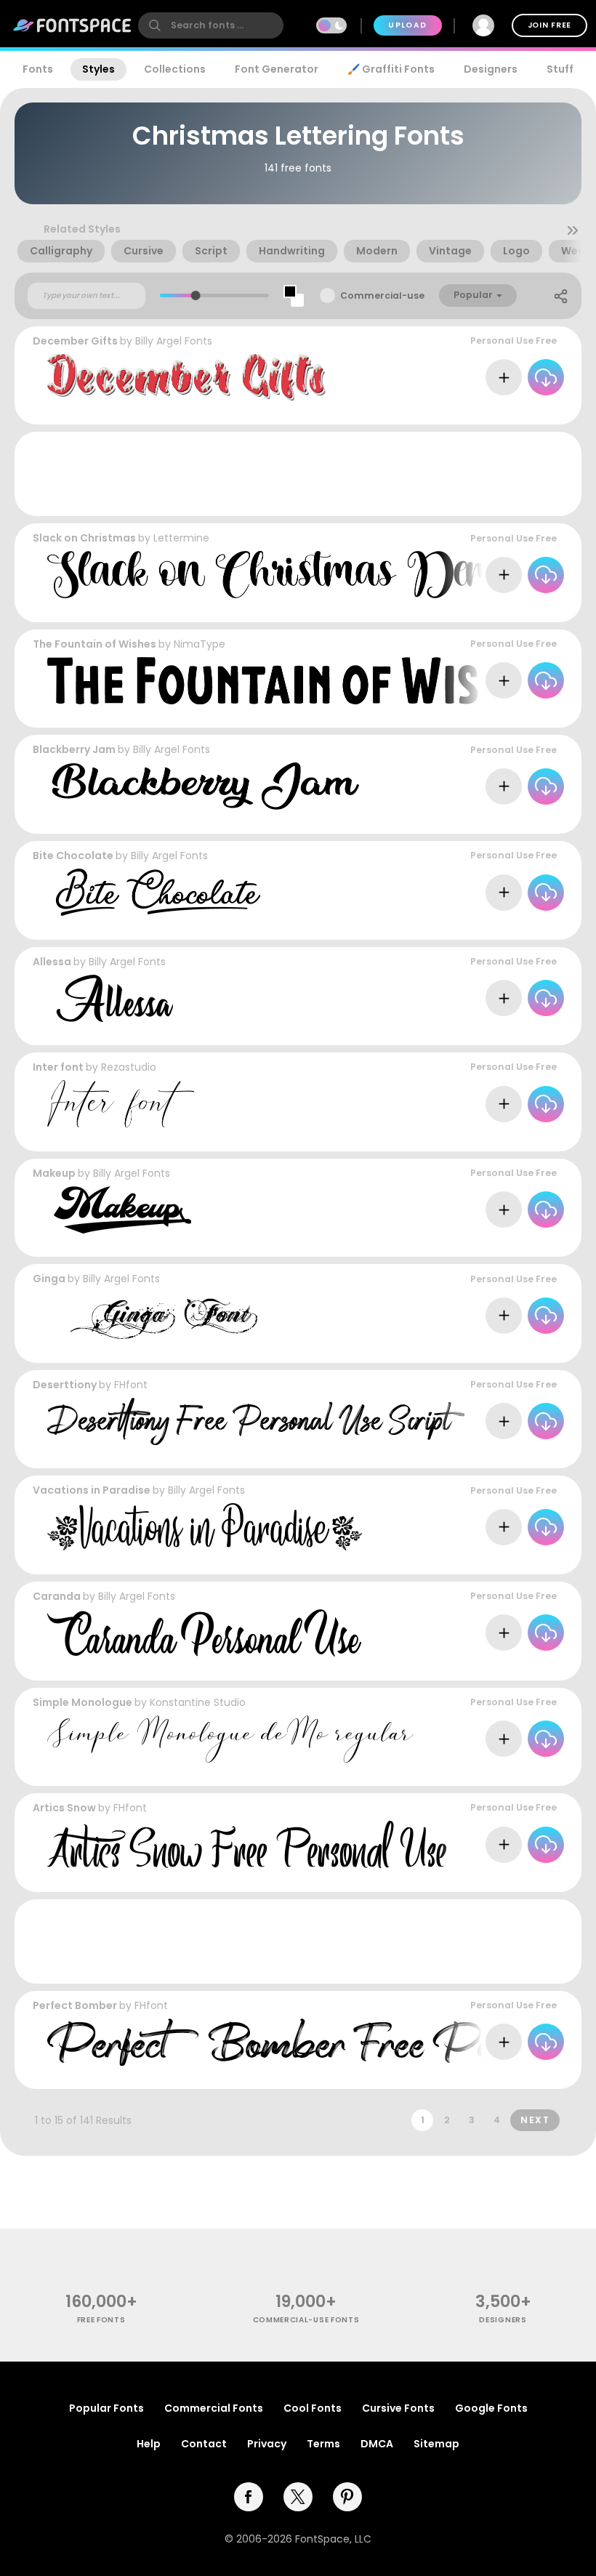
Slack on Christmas (84, 538)
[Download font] (546, 377)
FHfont (131, 1385)
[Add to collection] (504, 377)
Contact (204, 2444)
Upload (407, 25)
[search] (211, 25)
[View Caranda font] (204, 1633)
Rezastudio (129, 1067)
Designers (491, 69)
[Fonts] (73, 25)
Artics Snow (64, 1808)
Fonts (38, 69)
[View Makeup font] (119, 1210)
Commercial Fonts (214, 2408)
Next (535, 2120)
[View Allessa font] (110, 998)
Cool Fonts (313, 2408)
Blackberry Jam (74, 749)
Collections (175, 69)
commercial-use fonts (306, 2320)
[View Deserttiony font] (256, 1421)
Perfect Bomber (75, 2005)
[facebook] (249, 2497)
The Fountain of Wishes (94, 644)
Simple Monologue (82, 1702)
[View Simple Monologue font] (230, 1739)
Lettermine (181, 538)
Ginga (49, 1279)
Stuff (560, 69)
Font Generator (277, 69)
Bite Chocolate (73, 856)
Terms (323, 2444)
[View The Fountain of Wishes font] (300, 681)
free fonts (101, 2320)
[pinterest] (347, 2497)
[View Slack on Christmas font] (282, 575)
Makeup (54, 1173)
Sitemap (436, 2444)
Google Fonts (491, 2408)
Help (149, 2444)
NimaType (200, 644)
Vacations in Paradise (92, 1490)
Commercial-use (382, 295)
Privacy (267, 2444)
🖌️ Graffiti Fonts (391, 69)
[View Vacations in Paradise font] (205, 1527)
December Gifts (75, 341)
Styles (98, 69)
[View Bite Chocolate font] (154, 892)
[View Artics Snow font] (247, 1844)
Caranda (57, 1596)
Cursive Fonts (398, 2408)
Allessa (52, 962)
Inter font (58, 1067)
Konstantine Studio (198, 1702)
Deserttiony (65, 1385)
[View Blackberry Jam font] (203, 786)
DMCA (377, 2444)
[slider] (196, 295)
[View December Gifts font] (186, 378)
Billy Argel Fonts (174, 341)
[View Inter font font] (121, 1104)
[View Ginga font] (152, 1315)
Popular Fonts (106, 2408)
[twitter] (298, 2497)
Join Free (549, 25)
